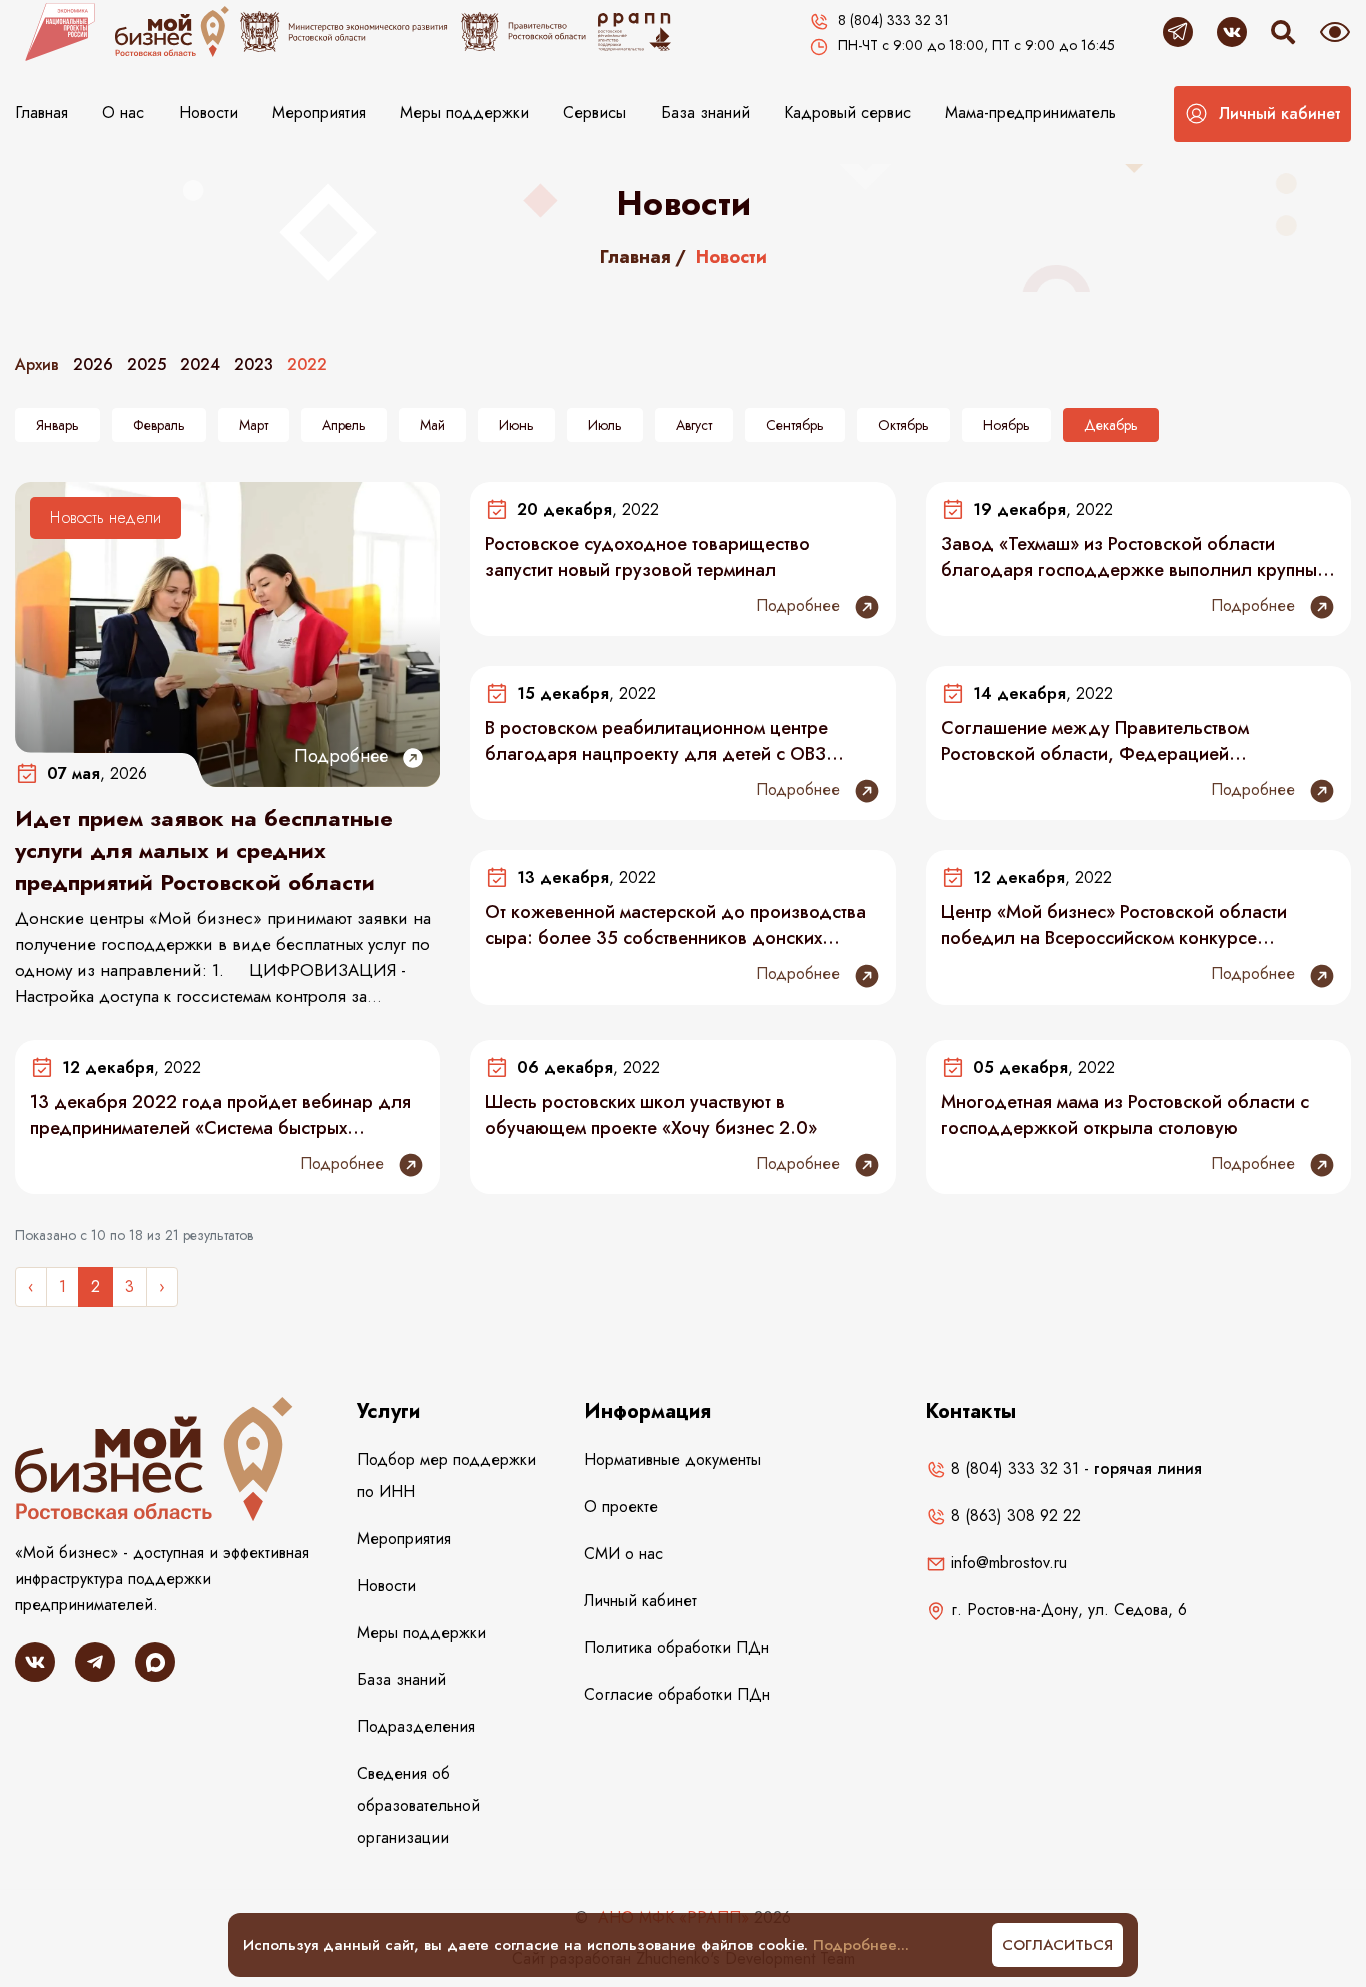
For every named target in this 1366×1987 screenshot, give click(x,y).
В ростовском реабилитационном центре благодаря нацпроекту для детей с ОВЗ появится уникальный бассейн (656, 741)
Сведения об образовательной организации (418, 1805)
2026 (93, 364)
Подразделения (416, 1726)
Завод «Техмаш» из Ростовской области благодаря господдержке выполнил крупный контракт (1134, 557)
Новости (208, 112)
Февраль (159, 425)
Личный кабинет (640, 1600)
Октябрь (903, 425)
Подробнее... (861, 1945)
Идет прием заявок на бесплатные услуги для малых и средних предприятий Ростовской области (204, 850)
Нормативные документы (672, 1459)
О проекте (621, 1506)
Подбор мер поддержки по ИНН (446, 1475)
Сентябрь (795, 425)
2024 (200, 364)
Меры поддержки (464, 112)
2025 (146, 364)
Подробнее (343, 756)
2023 (253, 364)
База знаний (705, 112)
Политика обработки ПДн (676, 1647)
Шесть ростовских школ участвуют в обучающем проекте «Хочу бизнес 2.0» (651, 1115)
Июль (605, 425)
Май (432, 425)
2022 (307, 364)
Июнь (516, 425)
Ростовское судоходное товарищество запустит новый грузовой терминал (647, 557)
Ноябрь (1006, 425)
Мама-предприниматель (1030, 112)
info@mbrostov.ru (1006, 1562)
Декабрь (1111, 425)
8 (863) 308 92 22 (1013, 1515)
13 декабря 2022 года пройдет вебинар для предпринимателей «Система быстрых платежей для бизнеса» (220, 1115)
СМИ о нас (623, 1553)
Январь (57, 425)
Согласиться (1057, 1945)
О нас (123, 112)
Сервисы (594, 112)
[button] (1262, 114)
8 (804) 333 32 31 (1012, 1468)
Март (253, 425)
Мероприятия (319, 112)
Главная (41, 112)
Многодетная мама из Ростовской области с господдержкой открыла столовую (1125, 1115)
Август (694, 425)
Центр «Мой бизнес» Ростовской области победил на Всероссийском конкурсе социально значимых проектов (1114, 925)
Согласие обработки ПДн (677, 1694)
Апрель (344, 425)
